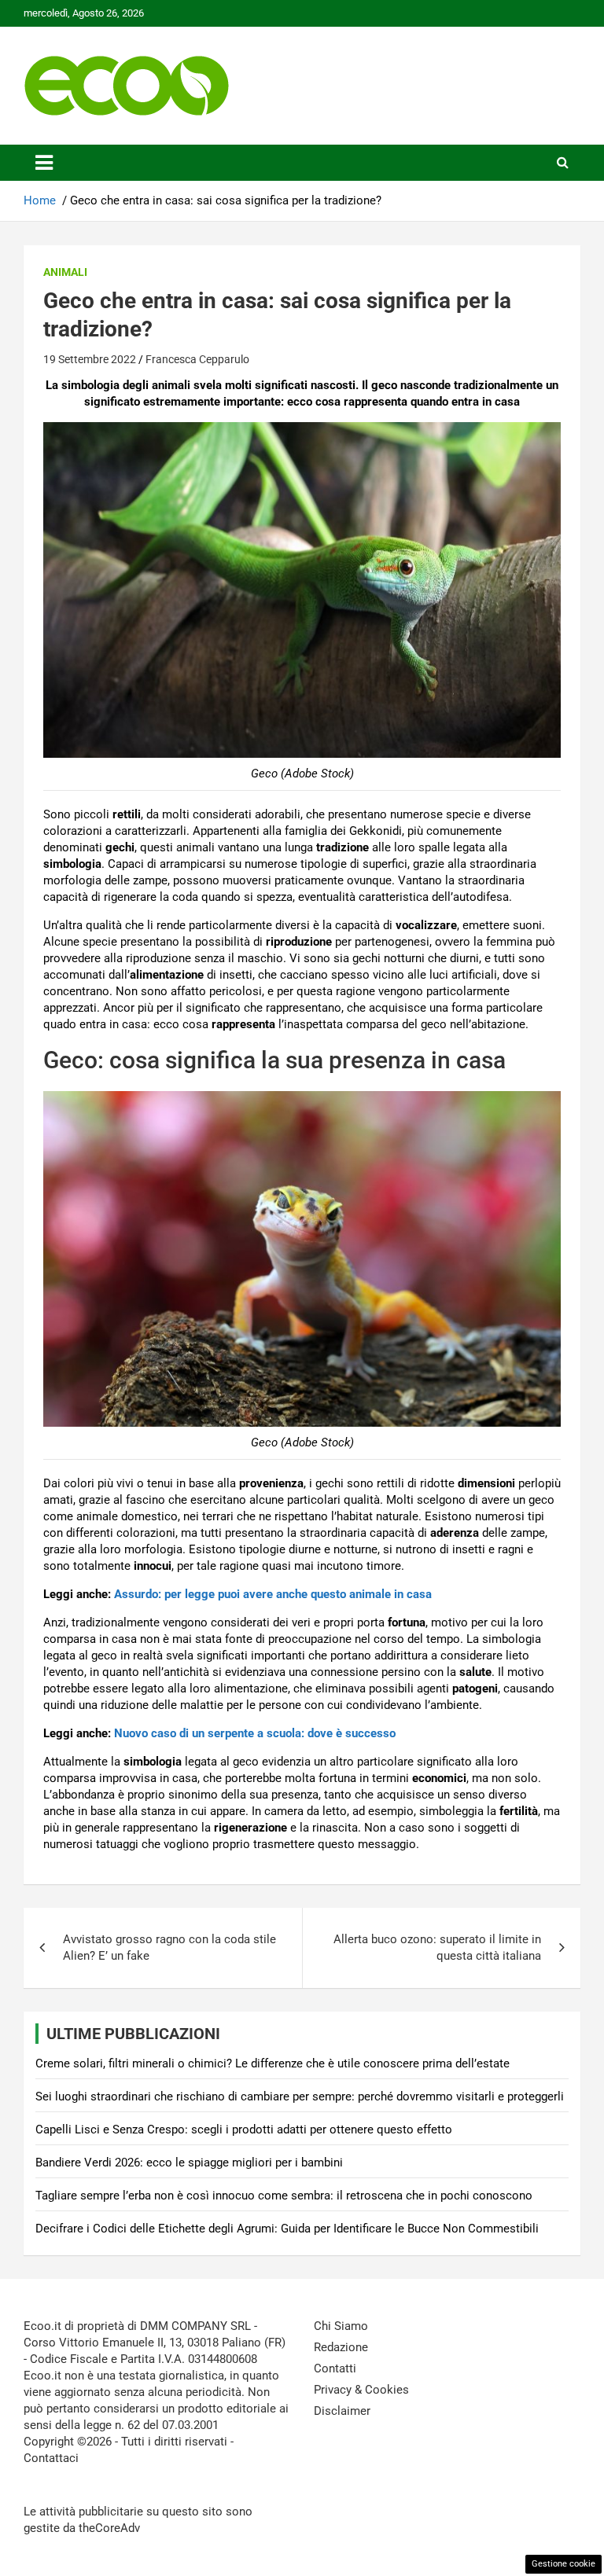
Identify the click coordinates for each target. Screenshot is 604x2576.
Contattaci (51, 2458)
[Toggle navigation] (44, 163)
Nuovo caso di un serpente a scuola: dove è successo (255, 1733)
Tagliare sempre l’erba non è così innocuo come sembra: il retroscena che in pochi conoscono (284, 2196)
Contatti (335, 2368)
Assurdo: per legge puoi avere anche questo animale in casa (273, 1594)
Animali (65, 272)
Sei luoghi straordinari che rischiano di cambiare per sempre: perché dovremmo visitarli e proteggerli (300, 2096)
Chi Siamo (341, 2326)
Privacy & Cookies (361, 2390)
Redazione (341, 2347)
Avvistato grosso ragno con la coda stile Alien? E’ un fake (169, 1948)
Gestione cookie (563, 2564)
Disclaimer (342, 2411)
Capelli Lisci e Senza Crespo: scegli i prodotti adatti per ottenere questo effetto (244, 2130)
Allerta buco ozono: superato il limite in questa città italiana (437, 1948)
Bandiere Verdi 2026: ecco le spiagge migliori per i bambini (189, 2163)
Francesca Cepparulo (197, 359)
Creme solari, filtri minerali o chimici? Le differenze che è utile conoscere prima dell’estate (273, 2063)
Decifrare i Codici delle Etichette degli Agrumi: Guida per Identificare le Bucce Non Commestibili (287, 2229)
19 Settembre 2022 (90, 359)
